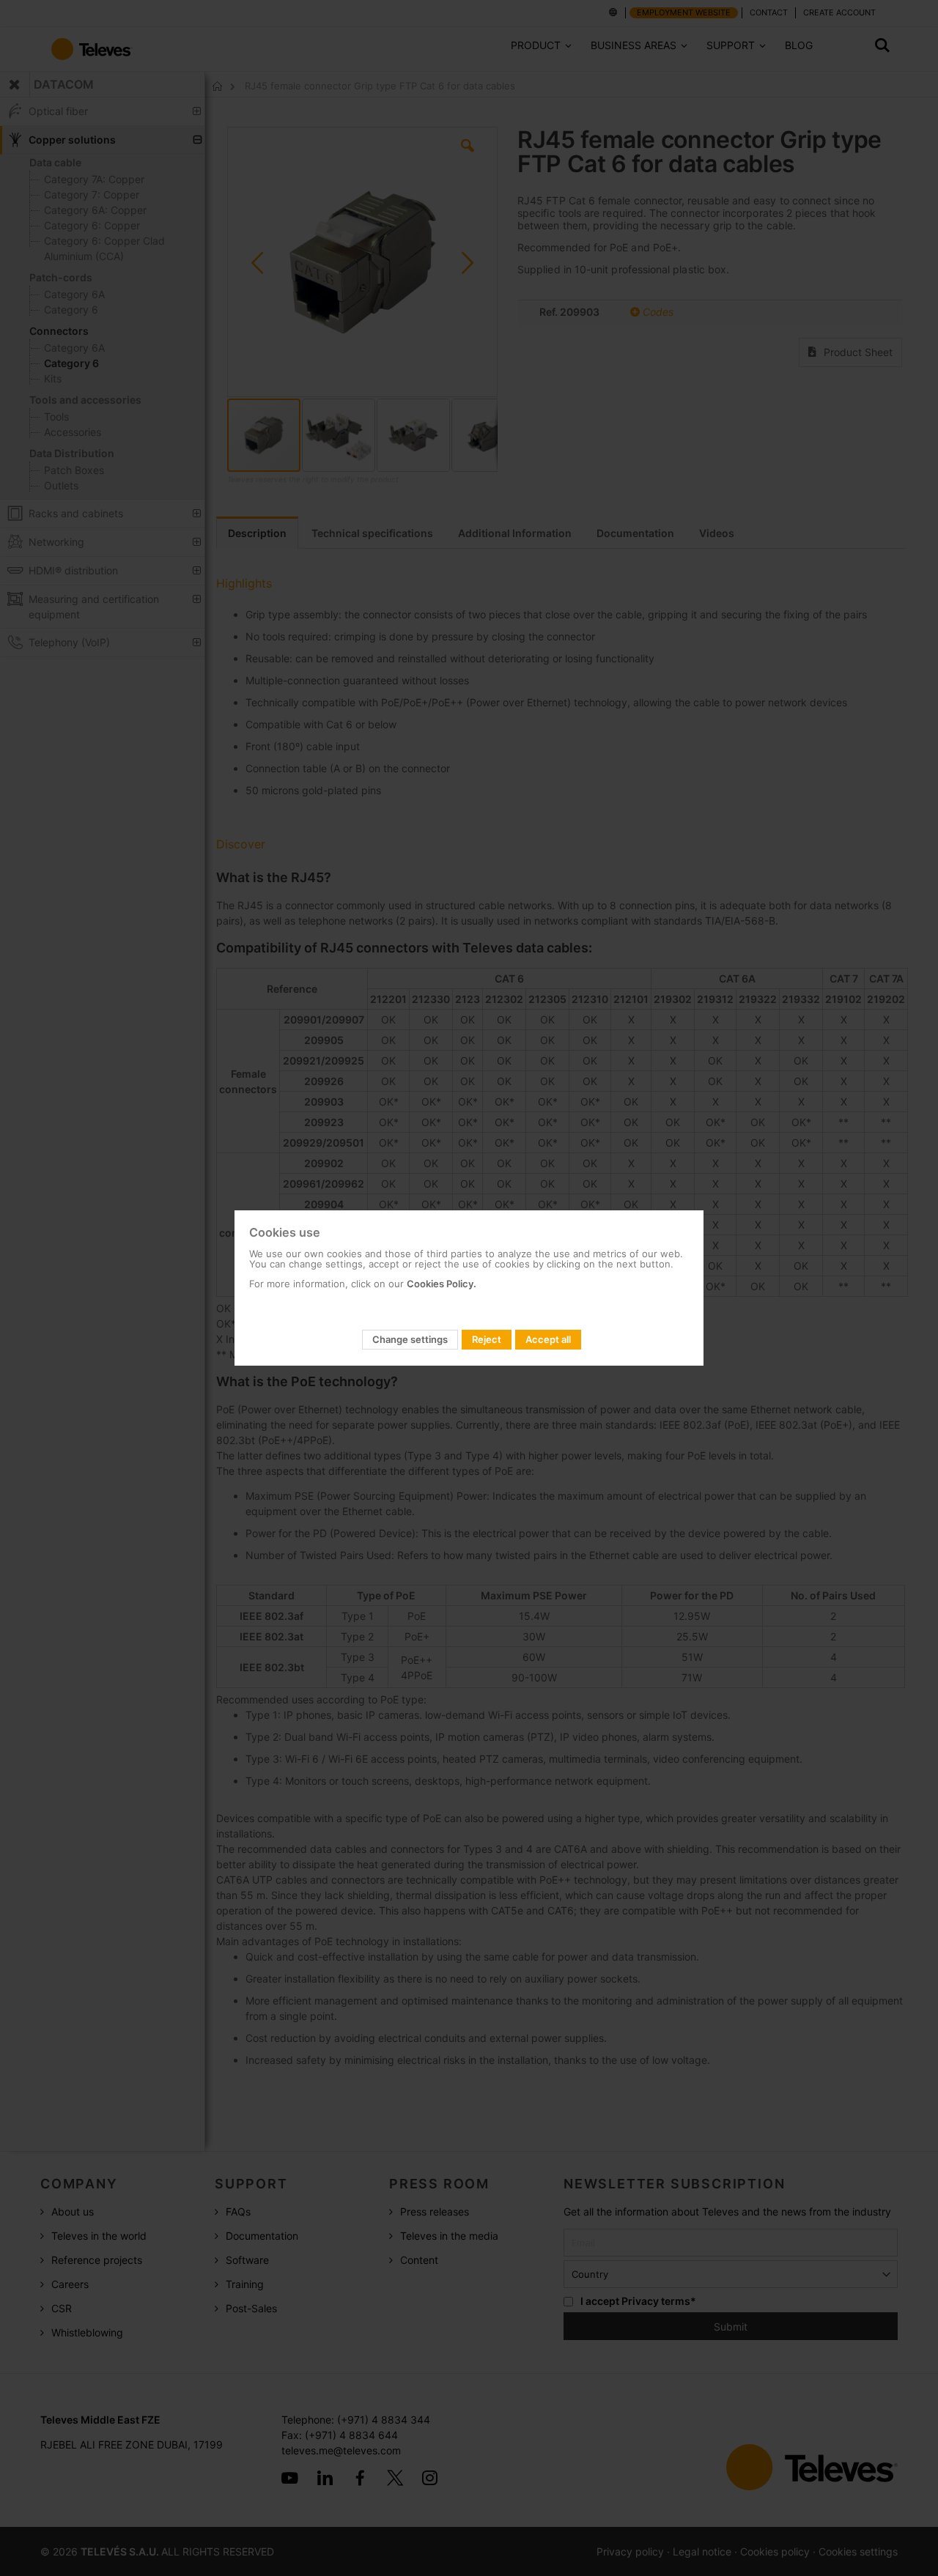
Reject (487, 1339)
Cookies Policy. (442, 1284)
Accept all (548, 1339)
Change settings (410, 1339)
